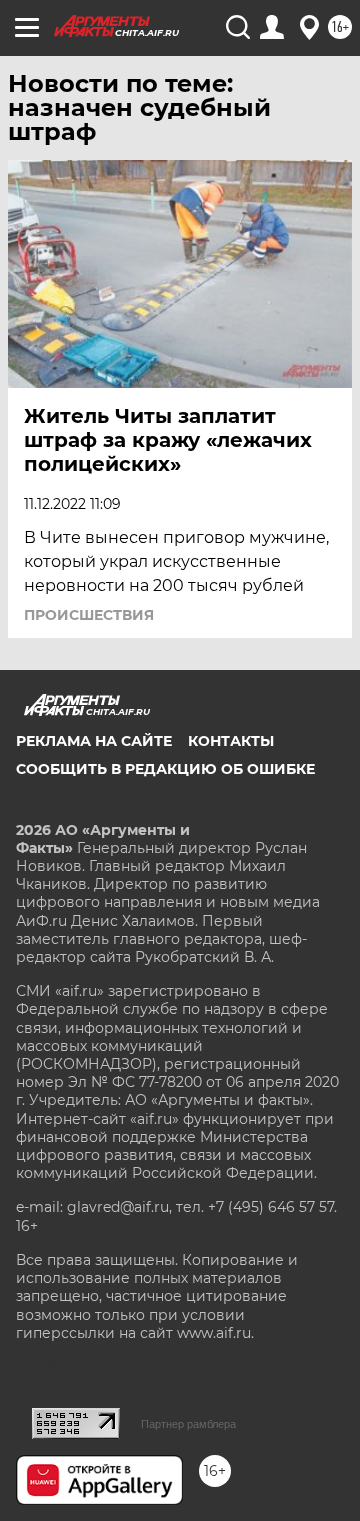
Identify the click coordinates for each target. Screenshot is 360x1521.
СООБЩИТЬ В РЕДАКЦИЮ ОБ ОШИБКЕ (165, 769)
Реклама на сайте (94, 741)
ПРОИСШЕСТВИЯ (89, 615)
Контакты (231, 741)
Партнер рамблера (188, 1424)
